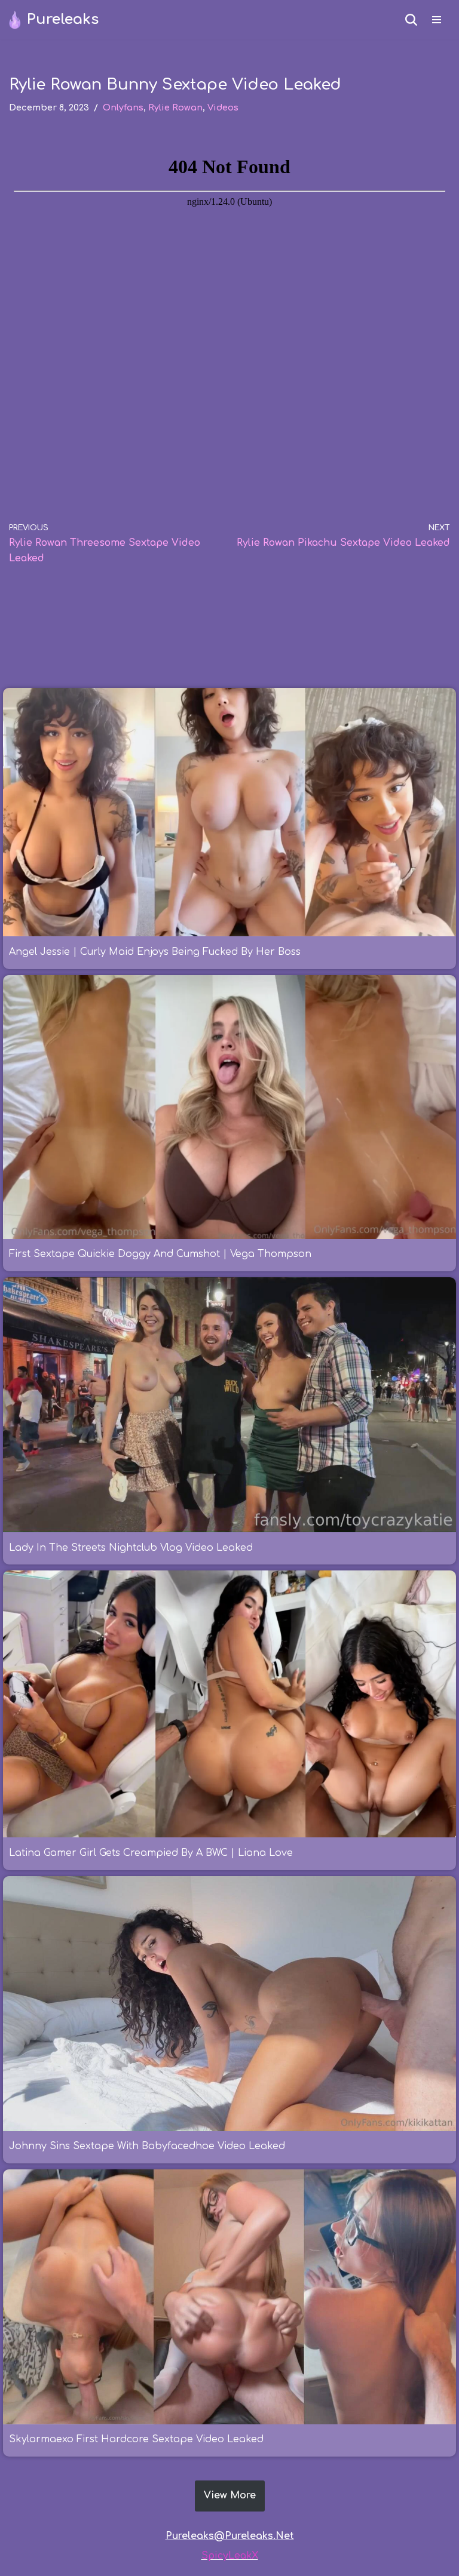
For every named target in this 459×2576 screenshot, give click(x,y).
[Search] (411, 20)
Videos (223, 107)
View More (230, 2495)
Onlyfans (123, 107)
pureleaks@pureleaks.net (230, 2536)
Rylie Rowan (175, 107)
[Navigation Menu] (437, 20)
